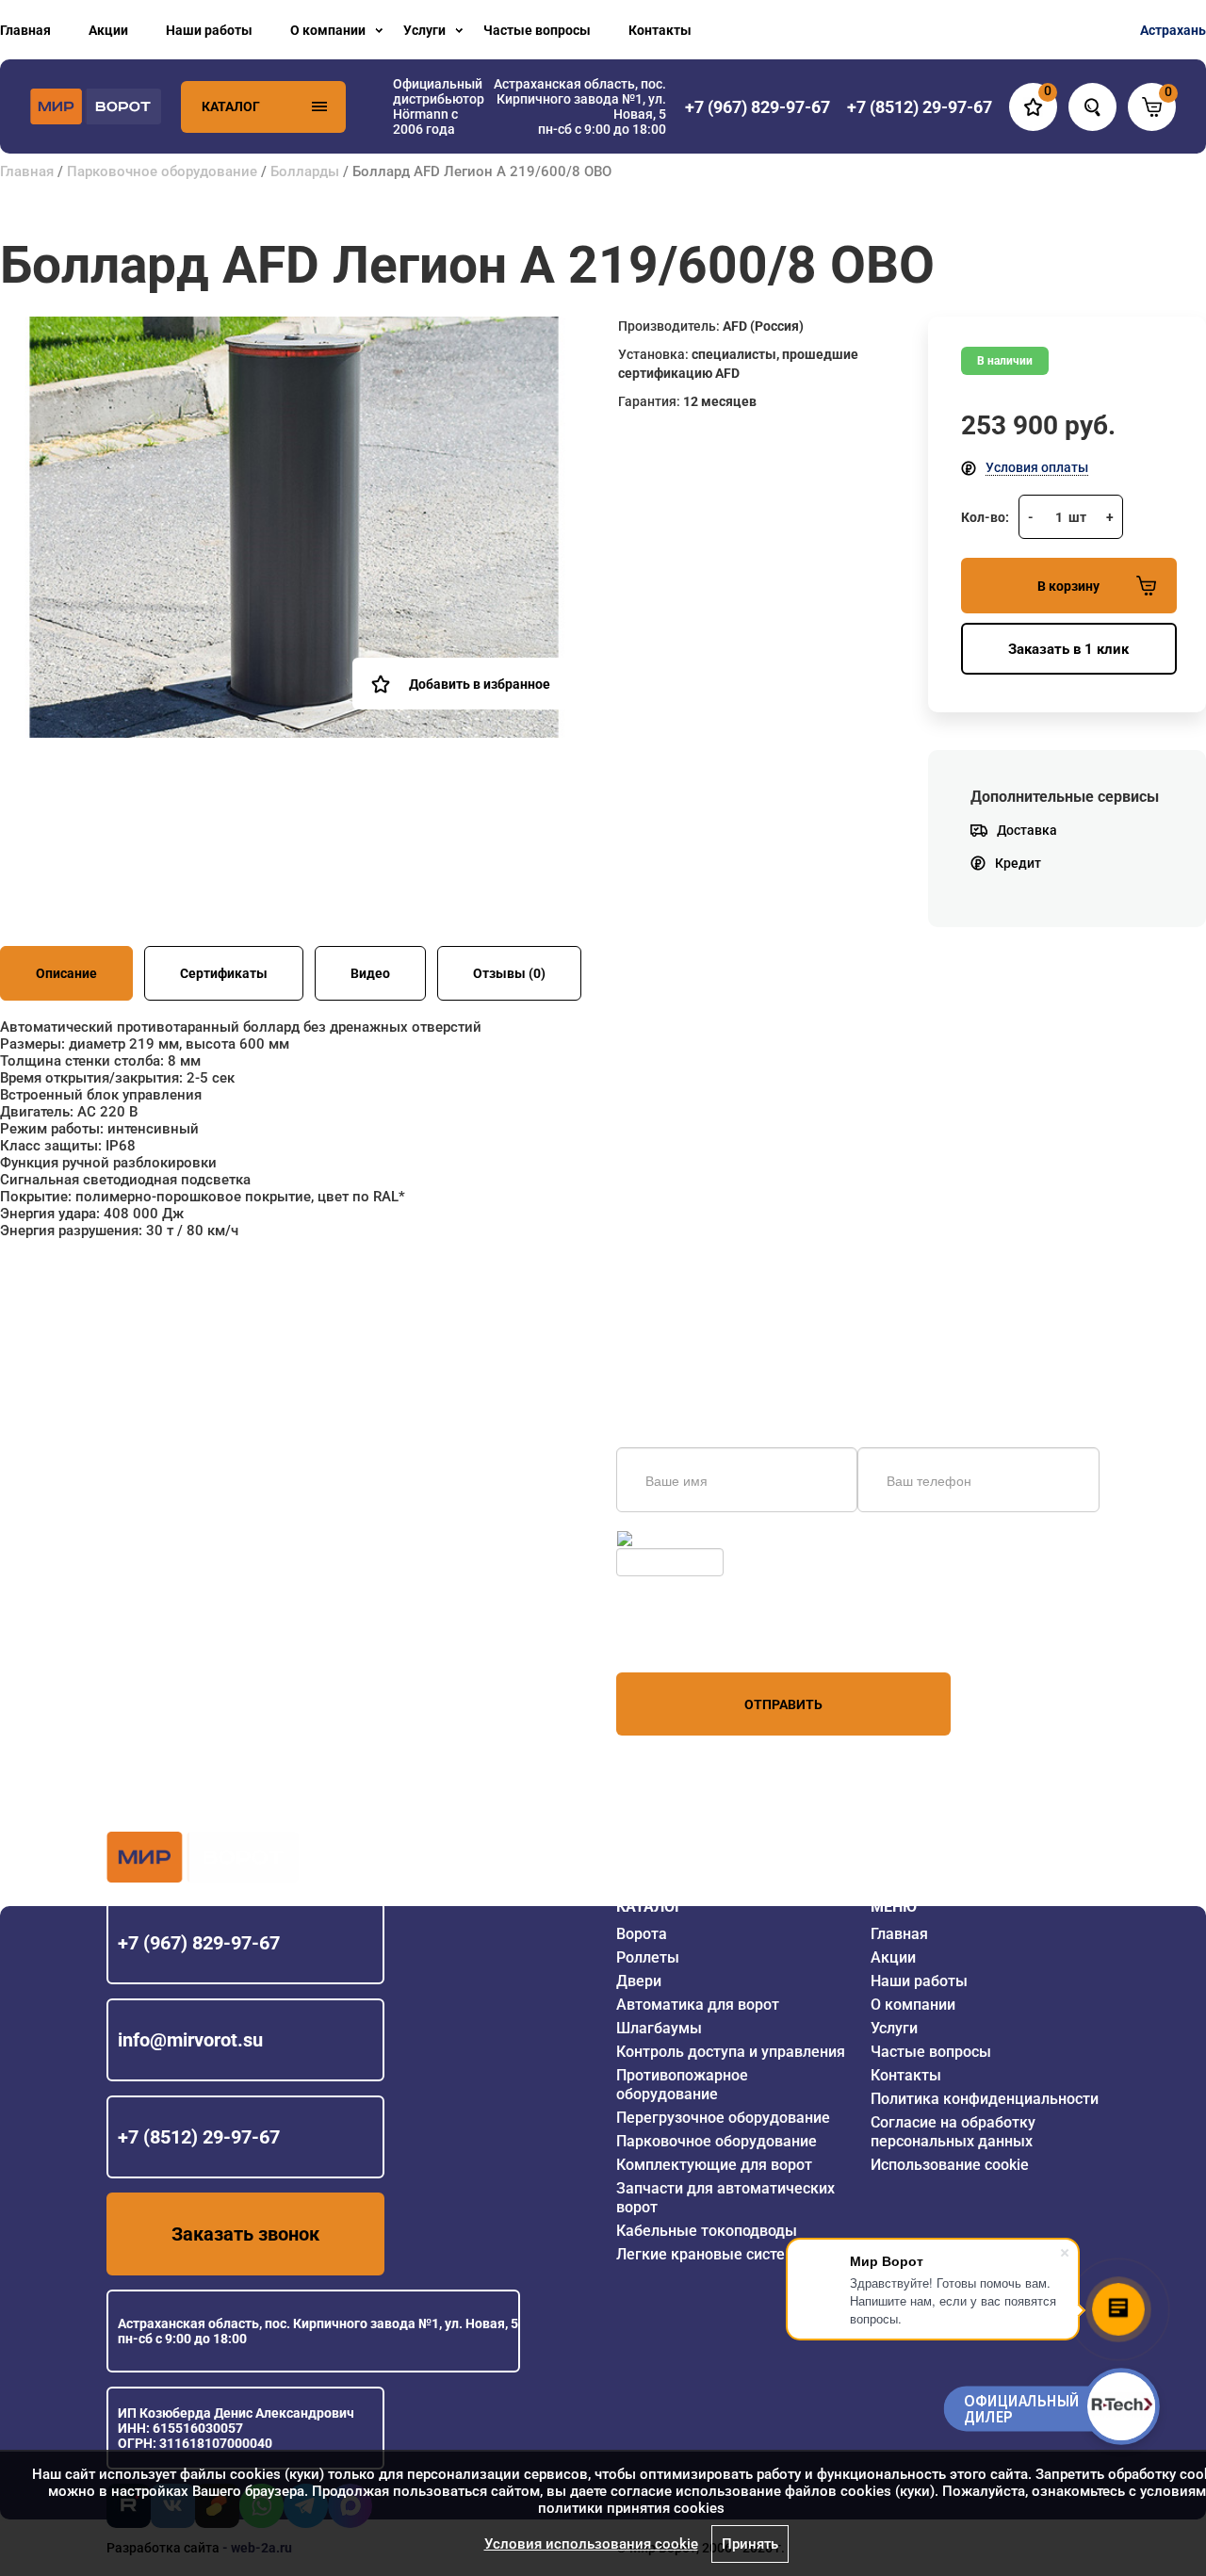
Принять (750, 2544)
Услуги (424, 30)
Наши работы (209, 30)
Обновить (667, 1539)
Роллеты (648, 1957)
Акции (108, 30)
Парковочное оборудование (162, 171)
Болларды (305, 171)
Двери (639, 1981)
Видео (370, 973)
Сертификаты (224, 973)
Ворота (642, 1934)
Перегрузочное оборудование (723, 2118)
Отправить (783, 1704)
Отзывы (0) (509, 973)
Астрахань (1173, 30)
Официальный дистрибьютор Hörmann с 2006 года (439, 106)
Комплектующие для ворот (714, 2165)
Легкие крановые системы (712, 2254)
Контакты (660, 30)
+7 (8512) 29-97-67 (199, 2137)
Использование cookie (950, 2165)
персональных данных (687, 1637)
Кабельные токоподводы (707, 2231)
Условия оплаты (1037, 467)
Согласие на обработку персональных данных (953, 2132)
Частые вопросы (537, 30)
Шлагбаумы (659, 2028)
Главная (25, 30)
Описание (66, 973)
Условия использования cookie (591, 2544)
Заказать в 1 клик (1068, 649)
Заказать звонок (245, 2234)
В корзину (1068, 586)
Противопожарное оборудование (682, 2085)
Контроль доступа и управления (731, 2052)
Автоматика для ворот (698, 2005)
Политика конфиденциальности (985, 2099)
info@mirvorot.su (190, 2040)
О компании (328, 30)
